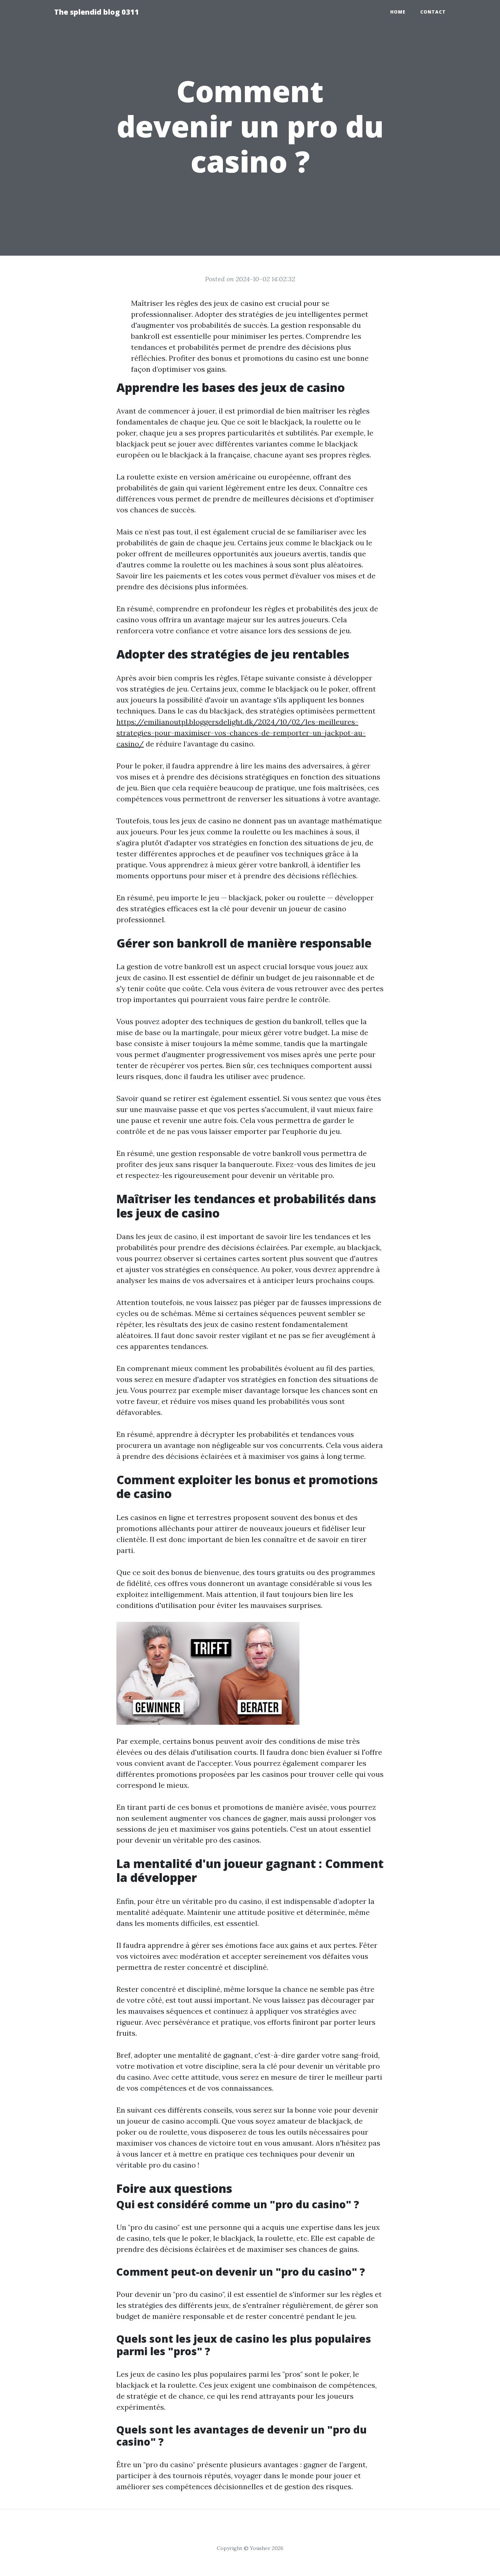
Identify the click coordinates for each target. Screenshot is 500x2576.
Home (398, 12)
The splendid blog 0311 (97, 12)
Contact (433, 12)
